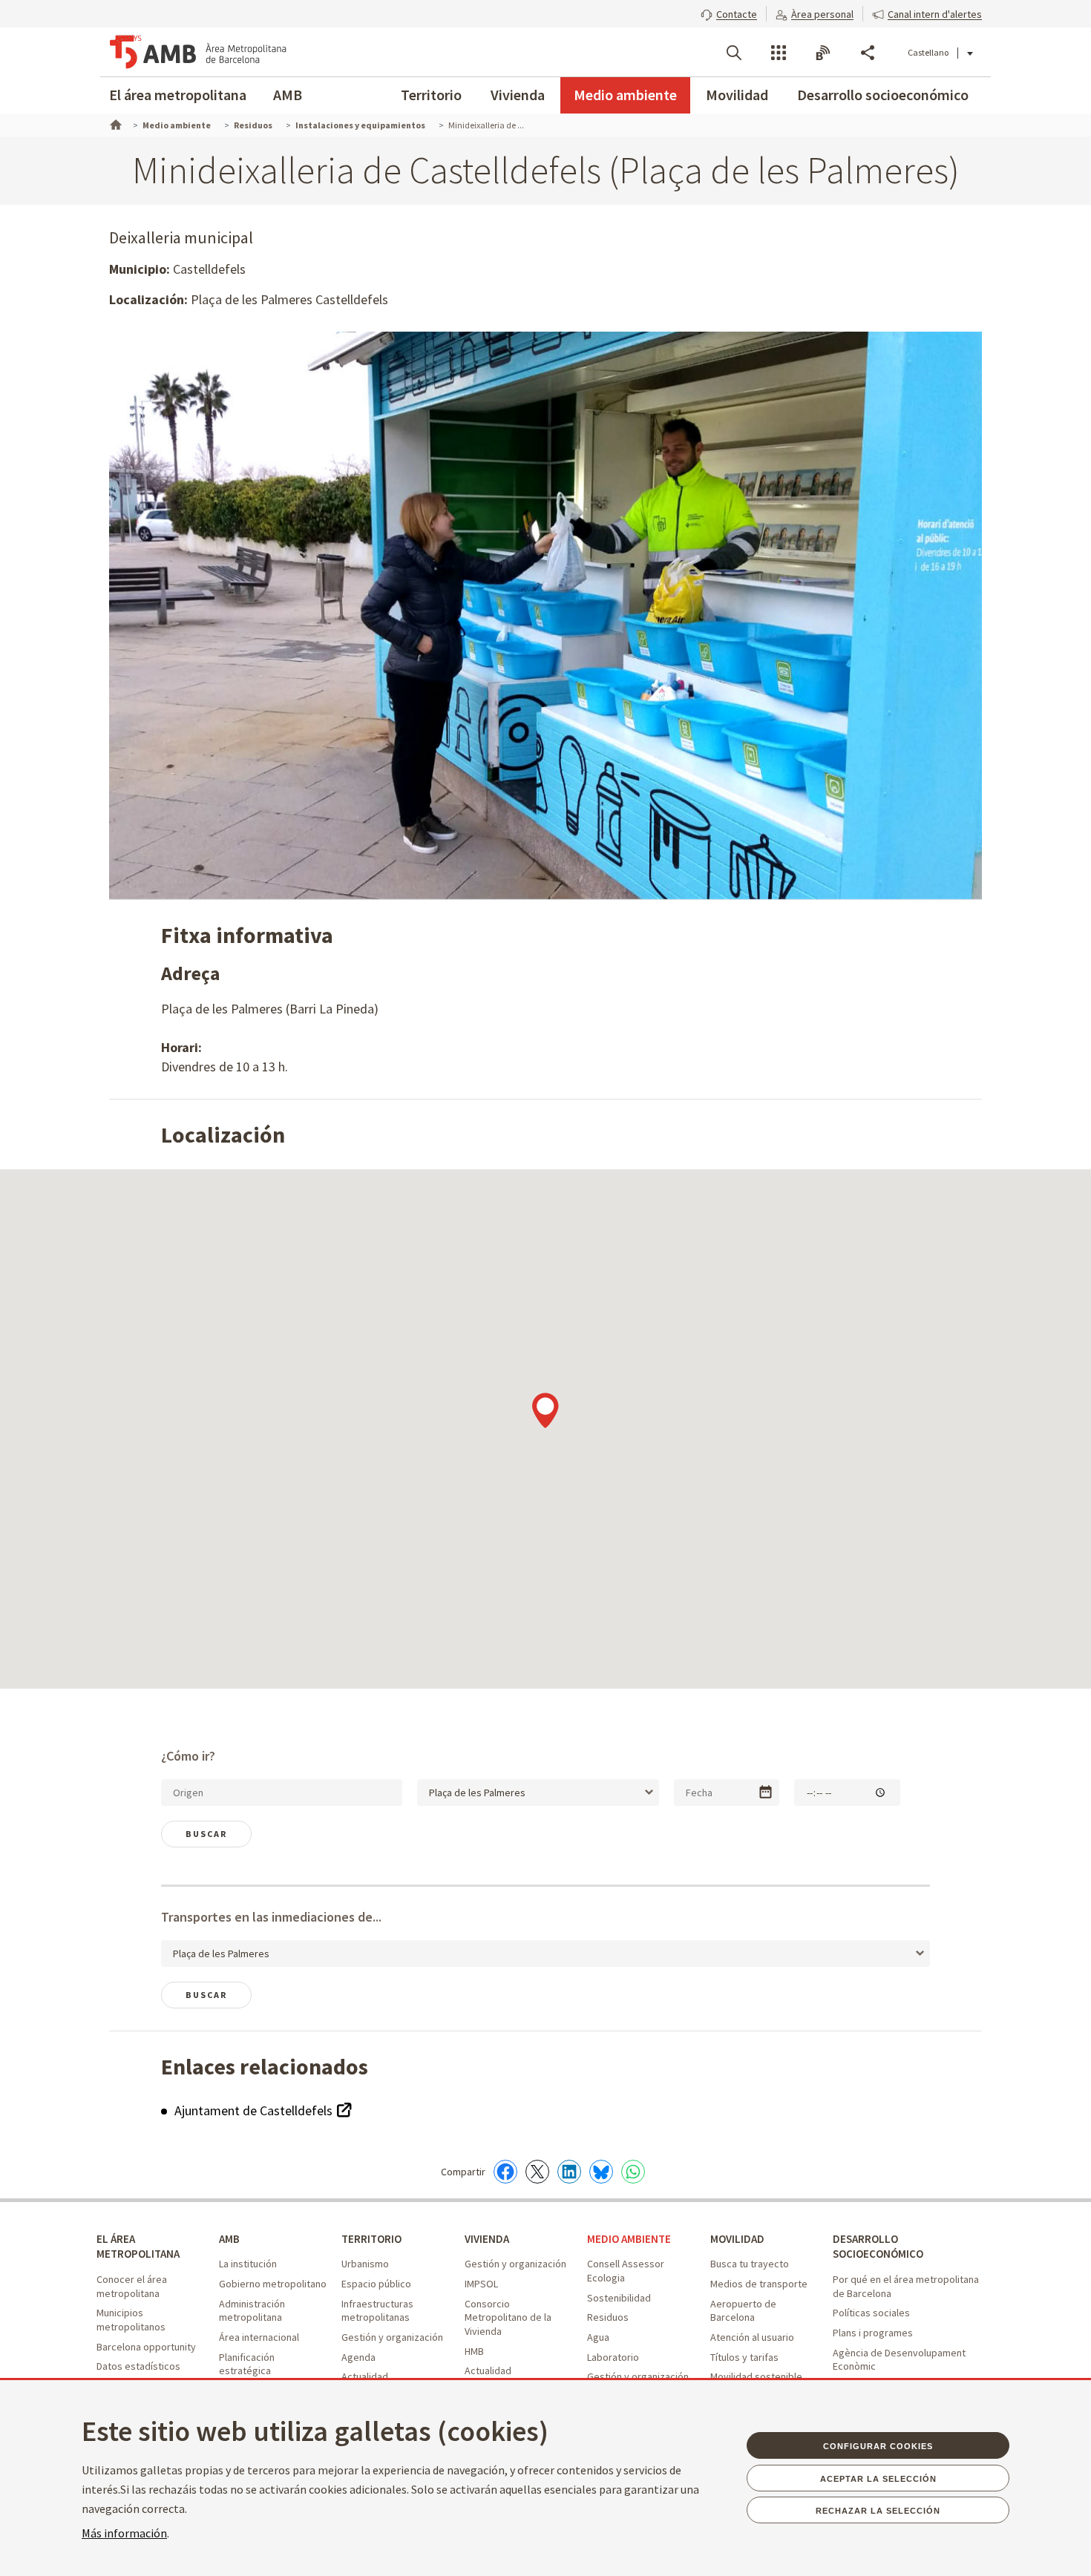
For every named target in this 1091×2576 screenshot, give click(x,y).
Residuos (608, 2317)
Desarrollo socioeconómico (883, 95)
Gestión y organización (392, 2337)
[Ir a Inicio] (114, 123)
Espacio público (376, 2284)
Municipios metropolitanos (131, 2320)
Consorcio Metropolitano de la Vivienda (508, 2317)
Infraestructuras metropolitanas (377, 2311)
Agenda (358, 2357)
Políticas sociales (871, 2313)
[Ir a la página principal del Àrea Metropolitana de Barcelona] (198, 52)
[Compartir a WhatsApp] (633, 2172)
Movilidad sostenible (756, 2376)
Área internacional (259, 2337)
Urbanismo (365, 2264)
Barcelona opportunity (146, 2347)
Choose (766, 1792)
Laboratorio (613, 2357)
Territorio (431, 95)
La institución (248, 2264)
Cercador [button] (734, 53)
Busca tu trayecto (750, 2264)
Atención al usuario (752, 2337)
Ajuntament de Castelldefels (255, 2110)
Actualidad (365, 2376)
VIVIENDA (487, 2239)
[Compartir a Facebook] (505, 2172)
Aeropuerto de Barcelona (743, 2311)
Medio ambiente (625, 95)
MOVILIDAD (737, 2239)
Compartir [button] (868, 53)
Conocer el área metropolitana (132, 2286)
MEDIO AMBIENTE (629, 2239)
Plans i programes (873, 2333)
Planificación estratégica (247, 2364)
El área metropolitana (178, 95)
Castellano (928, 52)
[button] (729, 13)
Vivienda (518, 95)
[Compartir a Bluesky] (601, 2172)
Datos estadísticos (138, 2366)
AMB (288, 95)
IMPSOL (481, 2284)
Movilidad (737, 95)
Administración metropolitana (252, 2311)
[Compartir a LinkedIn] (569, 2172)
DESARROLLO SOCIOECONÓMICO (878, 2247)
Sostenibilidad (619, 2298)
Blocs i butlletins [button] (823, 53)
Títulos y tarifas (744, 2357)
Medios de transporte (759, 2284)
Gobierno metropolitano (273, 2284)
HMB (474, 2351)
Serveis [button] (779, 53)
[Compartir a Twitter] (537, 2172)
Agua (598, 2337)
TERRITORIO (371, 2239)
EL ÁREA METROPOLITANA (138, 2247)
